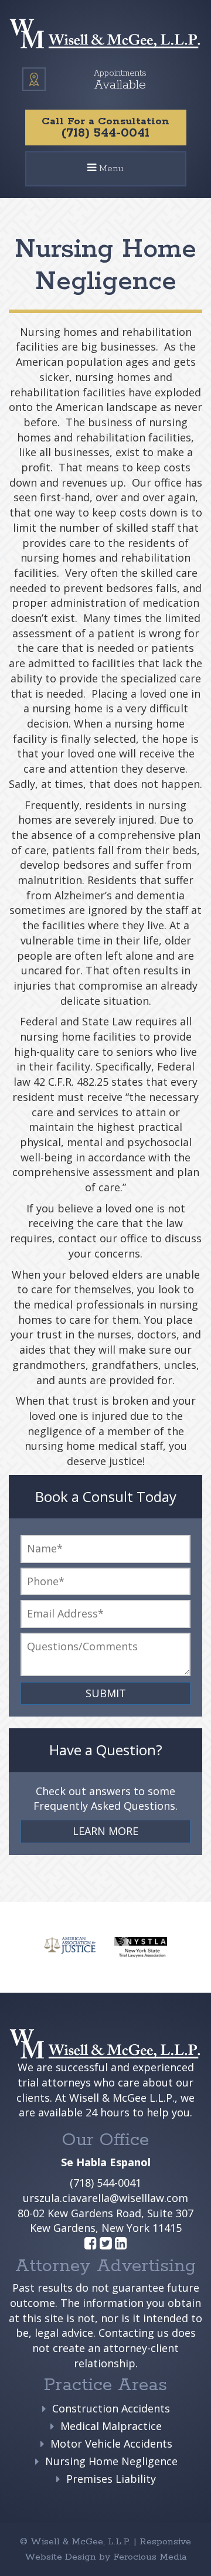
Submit (106, 1693)
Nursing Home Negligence (111, 2461)
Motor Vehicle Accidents (111, 2444)
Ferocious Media (150, 2557)
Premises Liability (111, 2479)
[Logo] (105, 34)
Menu (110, 174)
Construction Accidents (111, 2408)
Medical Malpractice (111, 2426)
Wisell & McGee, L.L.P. (82, 2542)
